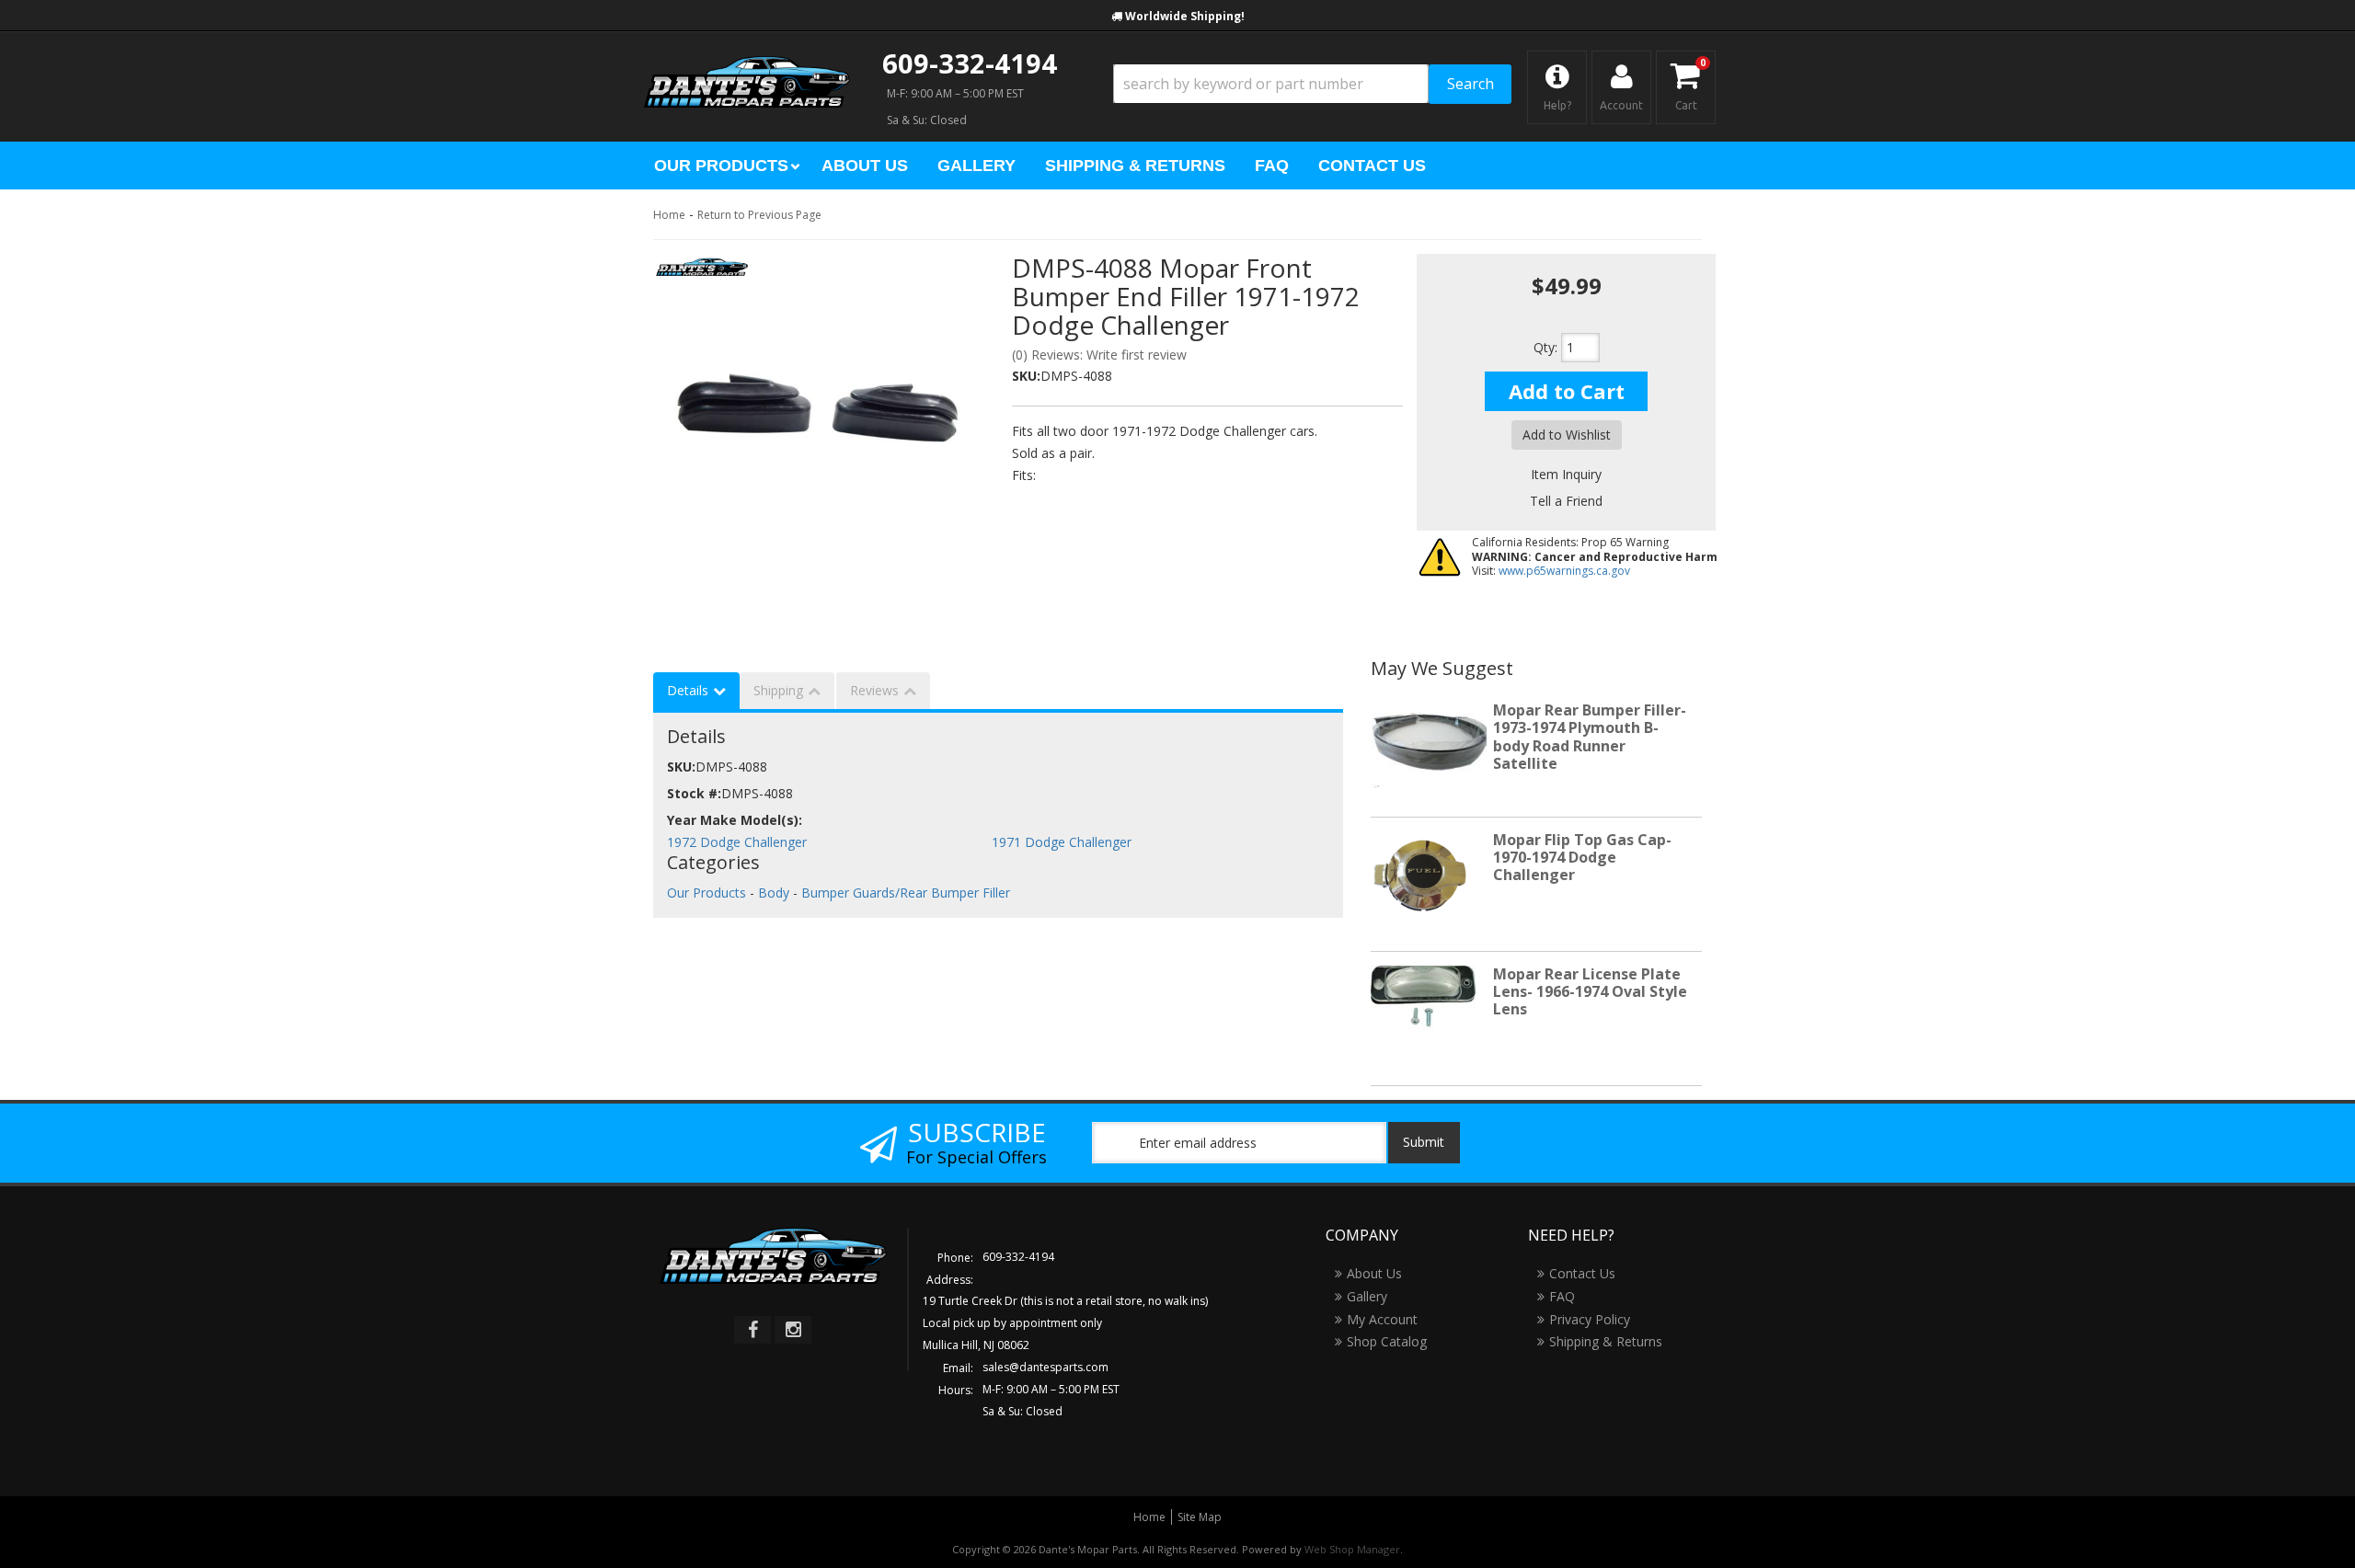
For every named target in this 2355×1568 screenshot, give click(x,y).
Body (774, 893)
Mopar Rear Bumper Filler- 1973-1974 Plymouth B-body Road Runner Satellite (1590, 737)
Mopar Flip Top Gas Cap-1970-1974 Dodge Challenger (1582, 857)
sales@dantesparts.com (1045, 1367)
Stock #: (694, 793)
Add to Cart (1567, 391)
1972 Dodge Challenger (737, 842)
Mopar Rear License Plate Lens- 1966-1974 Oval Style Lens (1590, 991)
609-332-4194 (970, 63)
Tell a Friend (1566, 501)
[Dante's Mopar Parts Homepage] (747, 64)
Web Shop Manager (1352, 1549)
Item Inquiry (1566, 474)
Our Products (706, 893)
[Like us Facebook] (752, 1330)
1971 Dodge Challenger (1062, 842)
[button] (1312, 84)
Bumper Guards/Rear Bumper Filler (906, 893)
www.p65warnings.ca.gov (1564, 571)
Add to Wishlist (1567, 435)
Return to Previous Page (759, 215)
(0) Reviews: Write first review (1099, 355)
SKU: (1026, 376)
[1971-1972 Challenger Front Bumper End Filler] (819, 410)
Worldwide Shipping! (1185, 16)
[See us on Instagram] (793, 1330)
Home (669, 215)
